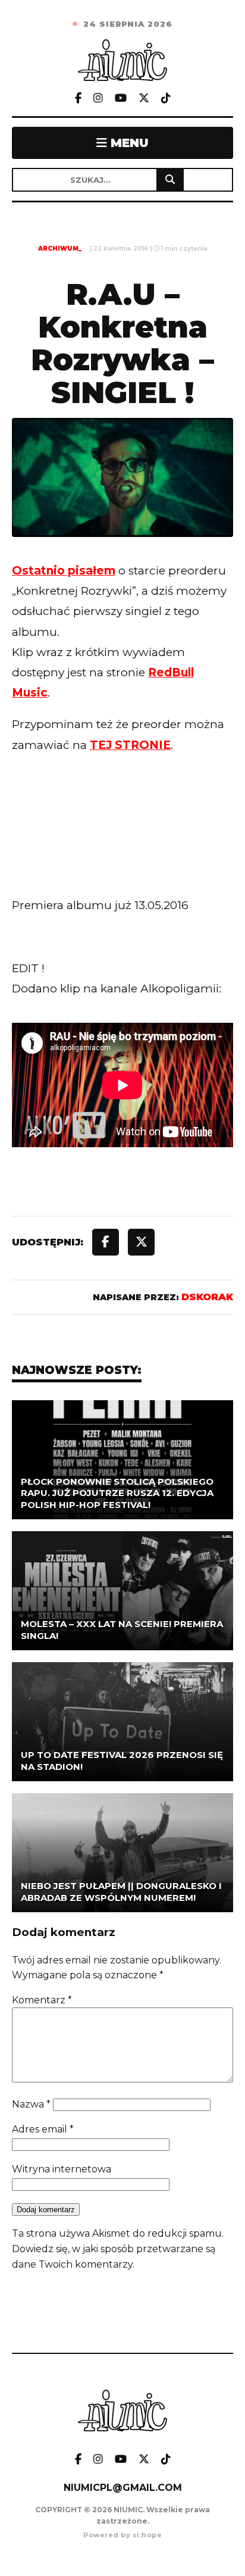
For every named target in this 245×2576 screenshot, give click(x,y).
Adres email (43, 2129)
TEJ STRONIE (130, 745)
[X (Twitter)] (144, 99)
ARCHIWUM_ (60, 249)
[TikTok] (166, 99)
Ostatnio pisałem (64, 571)
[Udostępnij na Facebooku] (106, 1242)
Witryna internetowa (62, 2169)
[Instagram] (98, 99)
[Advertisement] (122, 849)
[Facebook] (78, 99)
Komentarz (42, 2000)
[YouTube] (121, 99)
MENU (128, 143)
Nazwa (31, 2104)
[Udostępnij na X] (141, 1242)
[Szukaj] (170, 180)
